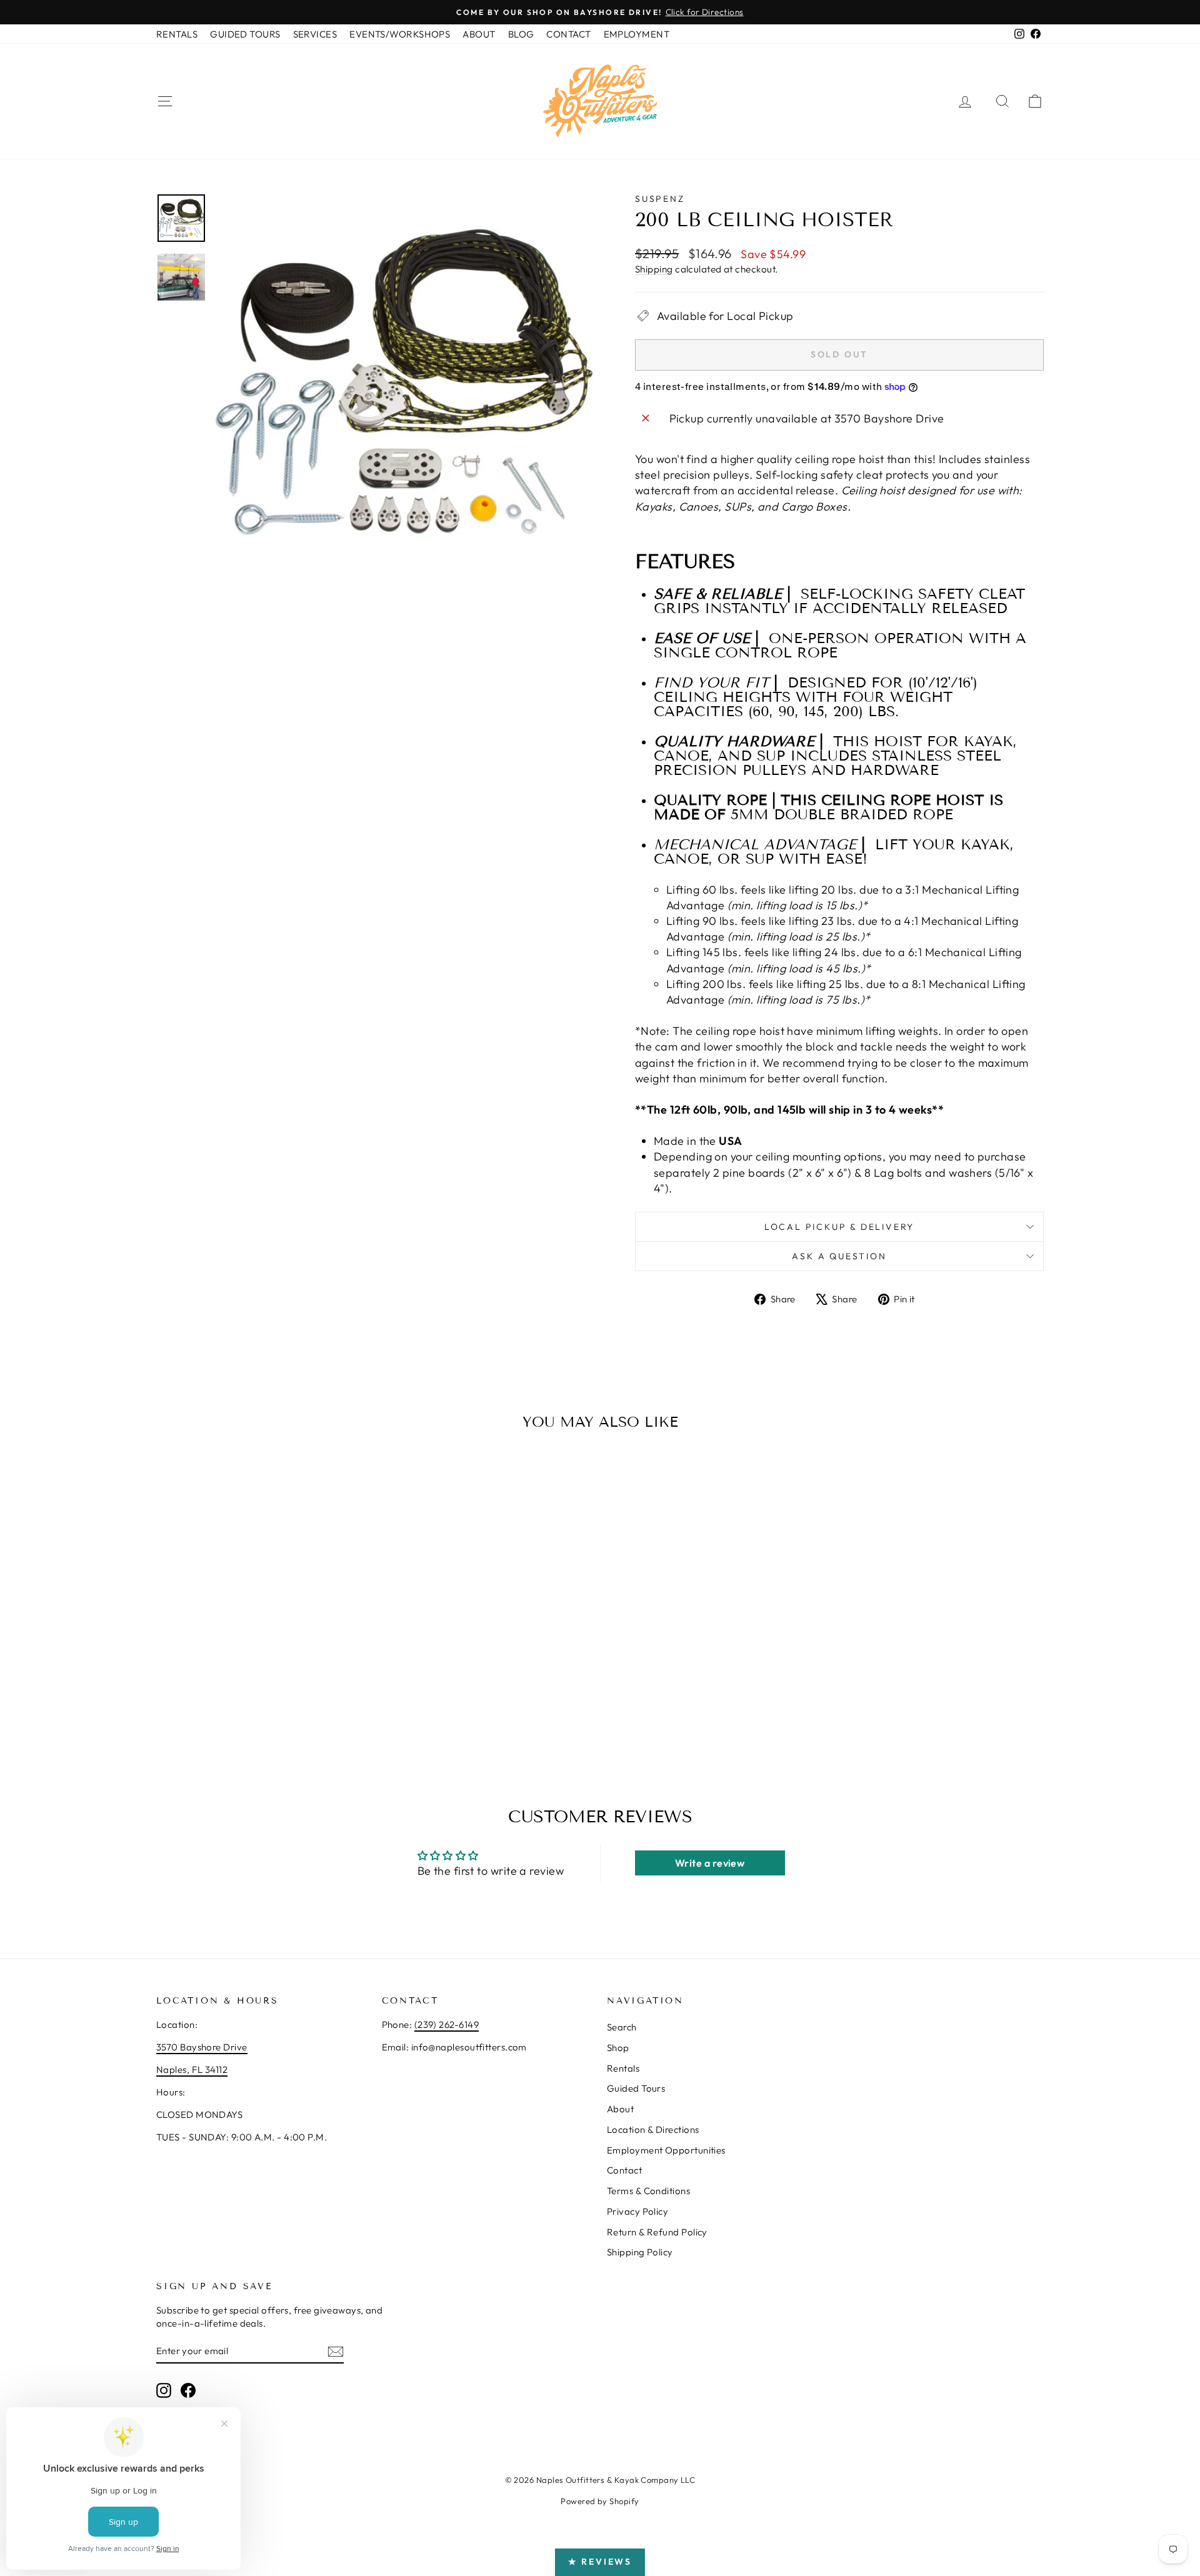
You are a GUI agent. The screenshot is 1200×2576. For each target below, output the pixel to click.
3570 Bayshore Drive (202, 2047)
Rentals (623, 2068)
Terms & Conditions (648, 2191)
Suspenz (660, 199)
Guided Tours (636, 2088)
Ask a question (839, 1256)
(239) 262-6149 (447, 2024)
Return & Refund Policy (657, 2232)
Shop (618, 2048)
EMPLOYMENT (637, 34)
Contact (624, 2170)
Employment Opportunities (666, 2150)
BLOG (521, 34)
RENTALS (177, 34)
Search (622, 2027)
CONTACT (568, 34)
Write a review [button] (710, 1863)
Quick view (262, 1659)
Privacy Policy (637, 2211)
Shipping (654, 269)
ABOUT (479, 34)
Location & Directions (653, 2129)
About (620, 2109)
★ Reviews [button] (600, 2562)
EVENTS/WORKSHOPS (400, 34)
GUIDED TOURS (245, 34)
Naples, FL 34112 (192, 2069)
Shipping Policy (640, 2252)
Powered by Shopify (600, 2501)
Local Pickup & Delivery (839, 1227)
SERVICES (315, 34)
